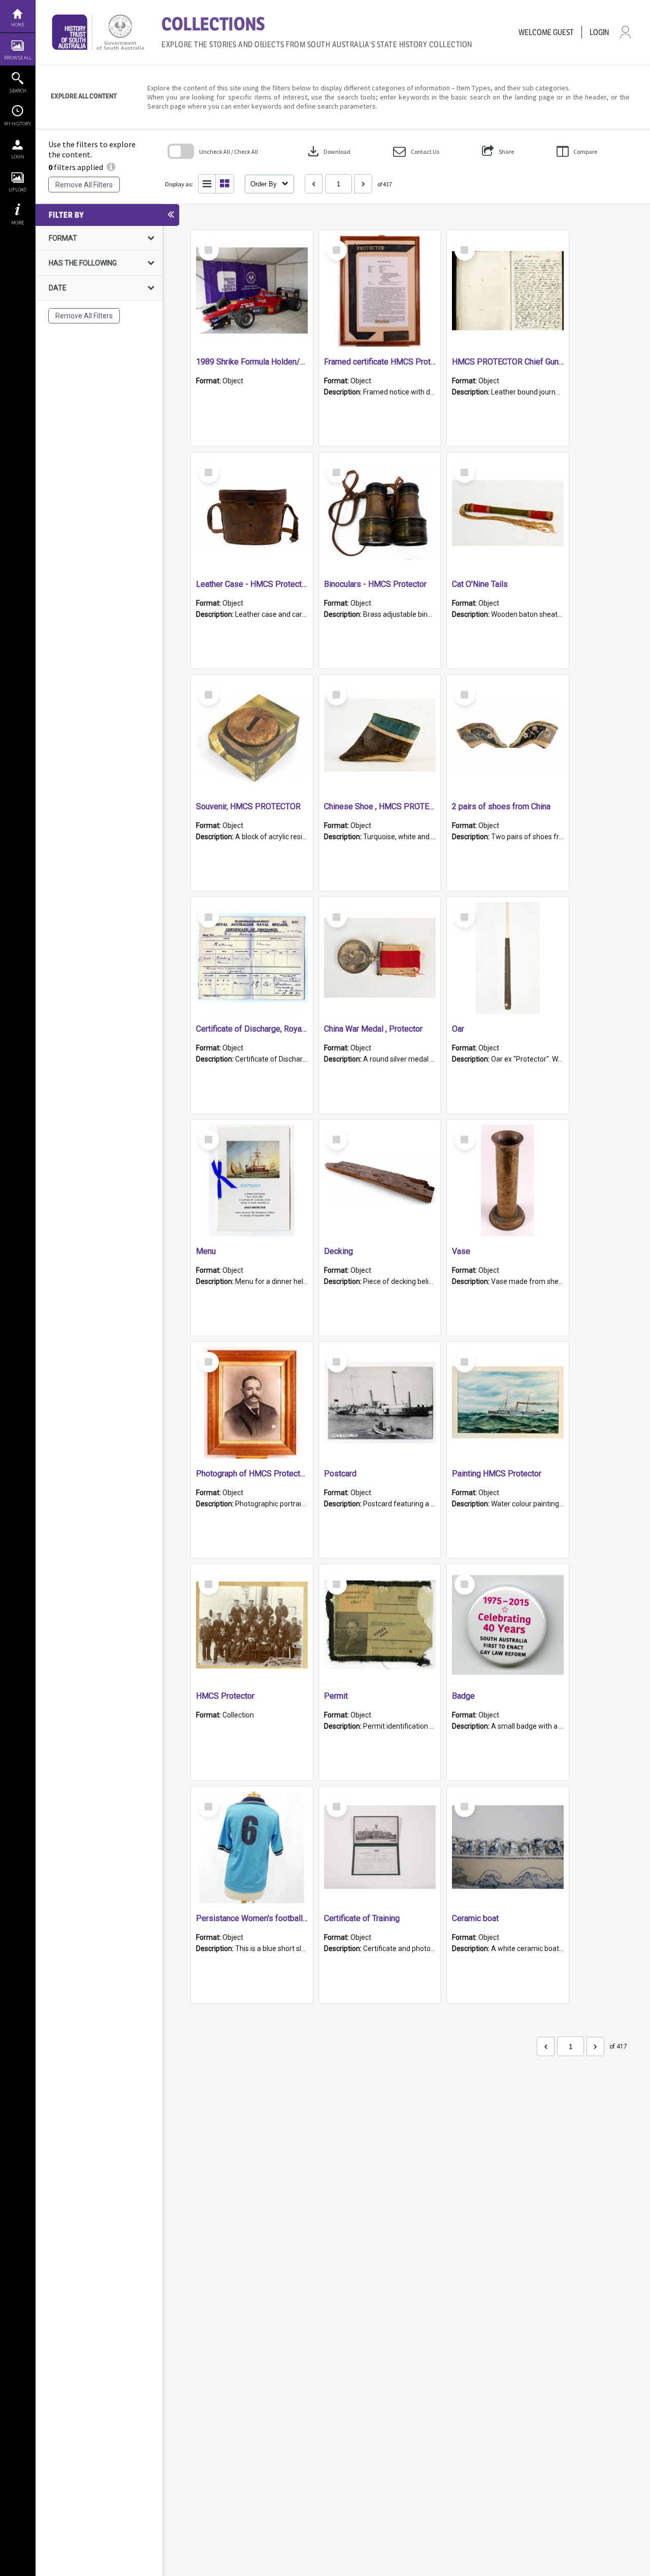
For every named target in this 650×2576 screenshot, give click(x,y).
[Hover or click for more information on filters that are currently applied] (111, 167)
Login (18, 157)
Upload (18, 190)
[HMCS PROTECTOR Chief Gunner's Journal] (508, 291)
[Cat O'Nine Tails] (508, 513)
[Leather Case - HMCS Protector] (252, 513)
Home (18, 25)
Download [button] (328, 151)
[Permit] (380, 1625)
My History (18, 124)
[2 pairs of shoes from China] (508, 736)
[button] (416, 152)
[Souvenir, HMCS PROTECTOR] (252, 736)
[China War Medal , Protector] (380, 958)
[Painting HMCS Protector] (508, 1403)
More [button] (18, 223)
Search (18, 91)
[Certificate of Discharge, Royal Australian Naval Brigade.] (252, 958)
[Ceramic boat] (508, 1847)
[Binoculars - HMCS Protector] (380, 513)
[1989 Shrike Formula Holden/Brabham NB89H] (252, 291)
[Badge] (508, 1625)
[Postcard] (380, 1403)
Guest (563, 32)
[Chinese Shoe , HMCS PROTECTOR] (380, 736)
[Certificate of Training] (380, 1847)
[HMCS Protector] (252, 1625)
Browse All (18, 58)
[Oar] (508, 958)
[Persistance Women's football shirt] (252, 1847)
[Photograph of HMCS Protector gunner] (252, 1403)
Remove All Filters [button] (84, 185)
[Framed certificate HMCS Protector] (380, 291)
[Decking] (380, 1180)
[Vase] (508, 1180)
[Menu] (252, 1180)
